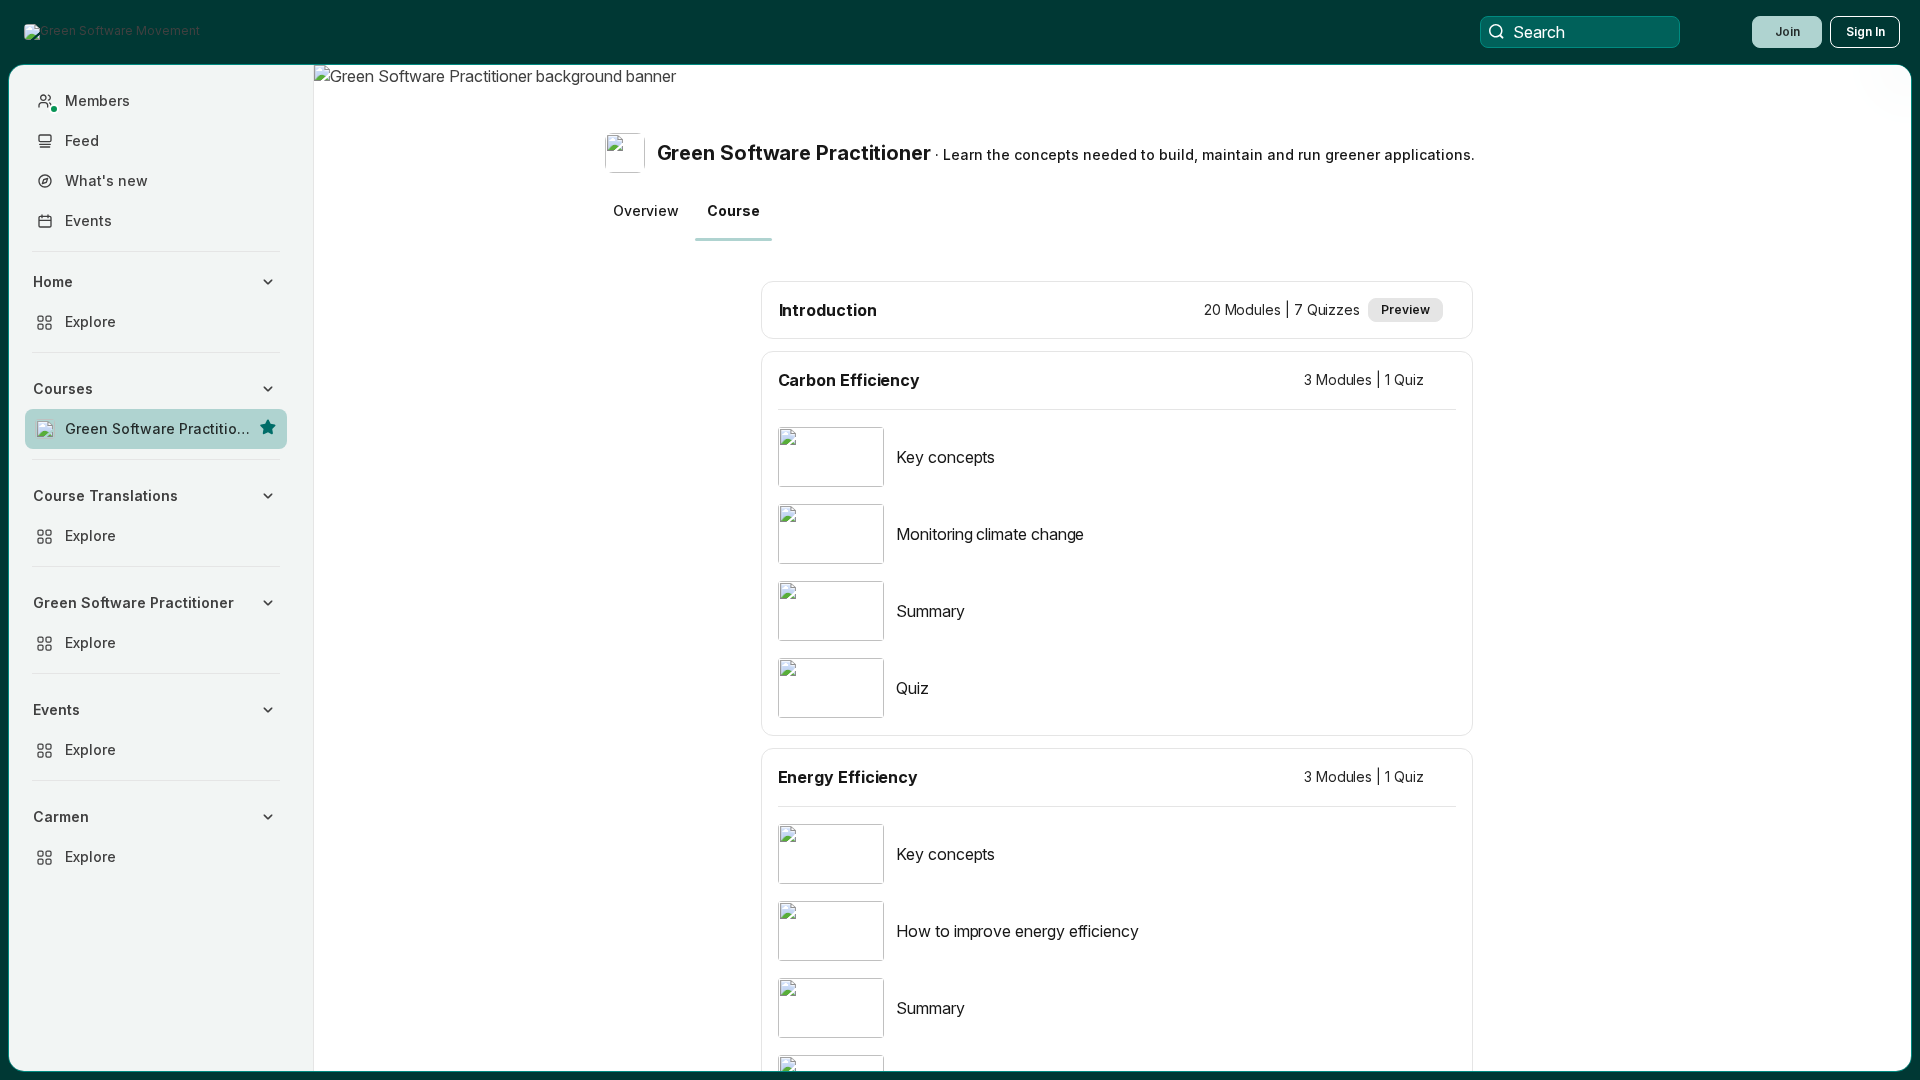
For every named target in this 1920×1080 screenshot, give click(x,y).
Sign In (1865, 31)
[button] (114, 32)
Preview (1405, 309)
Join (1787, 31)
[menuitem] (156, 302)
